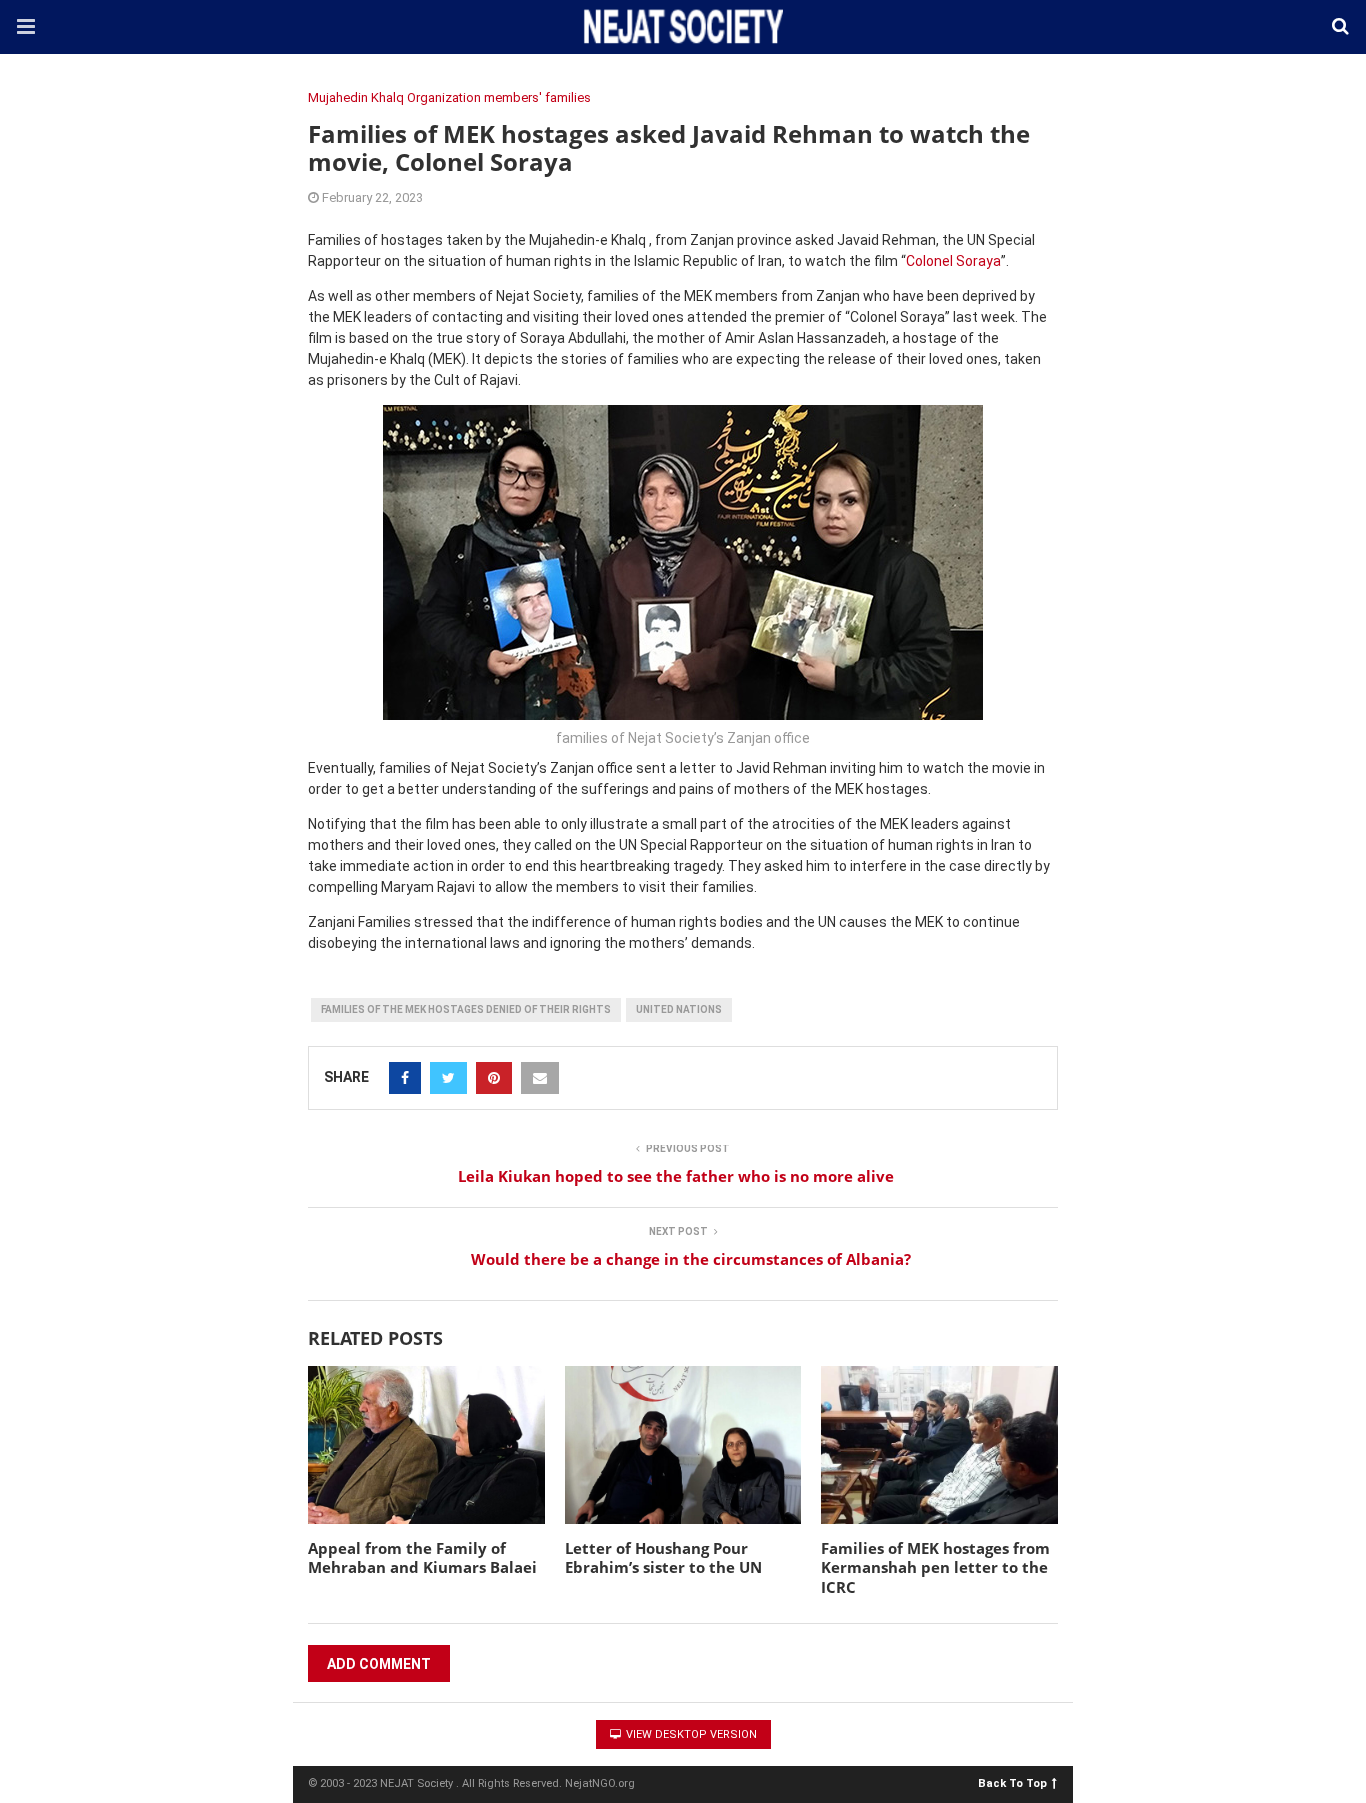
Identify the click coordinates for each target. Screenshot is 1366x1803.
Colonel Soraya (953, 261)
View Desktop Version (690, 1734)
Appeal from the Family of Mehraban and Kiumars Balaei (422, 1558)
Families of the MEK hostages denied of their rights (466, 1009)
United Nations (679, 1009)
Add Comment (379, 1664)
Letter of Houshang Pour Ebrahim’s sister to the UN (663, 1558)
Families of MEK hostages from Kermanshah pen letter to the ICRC (935, 1567)
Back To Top (1012, 1782)
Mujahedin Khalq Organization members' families (449, 97)
